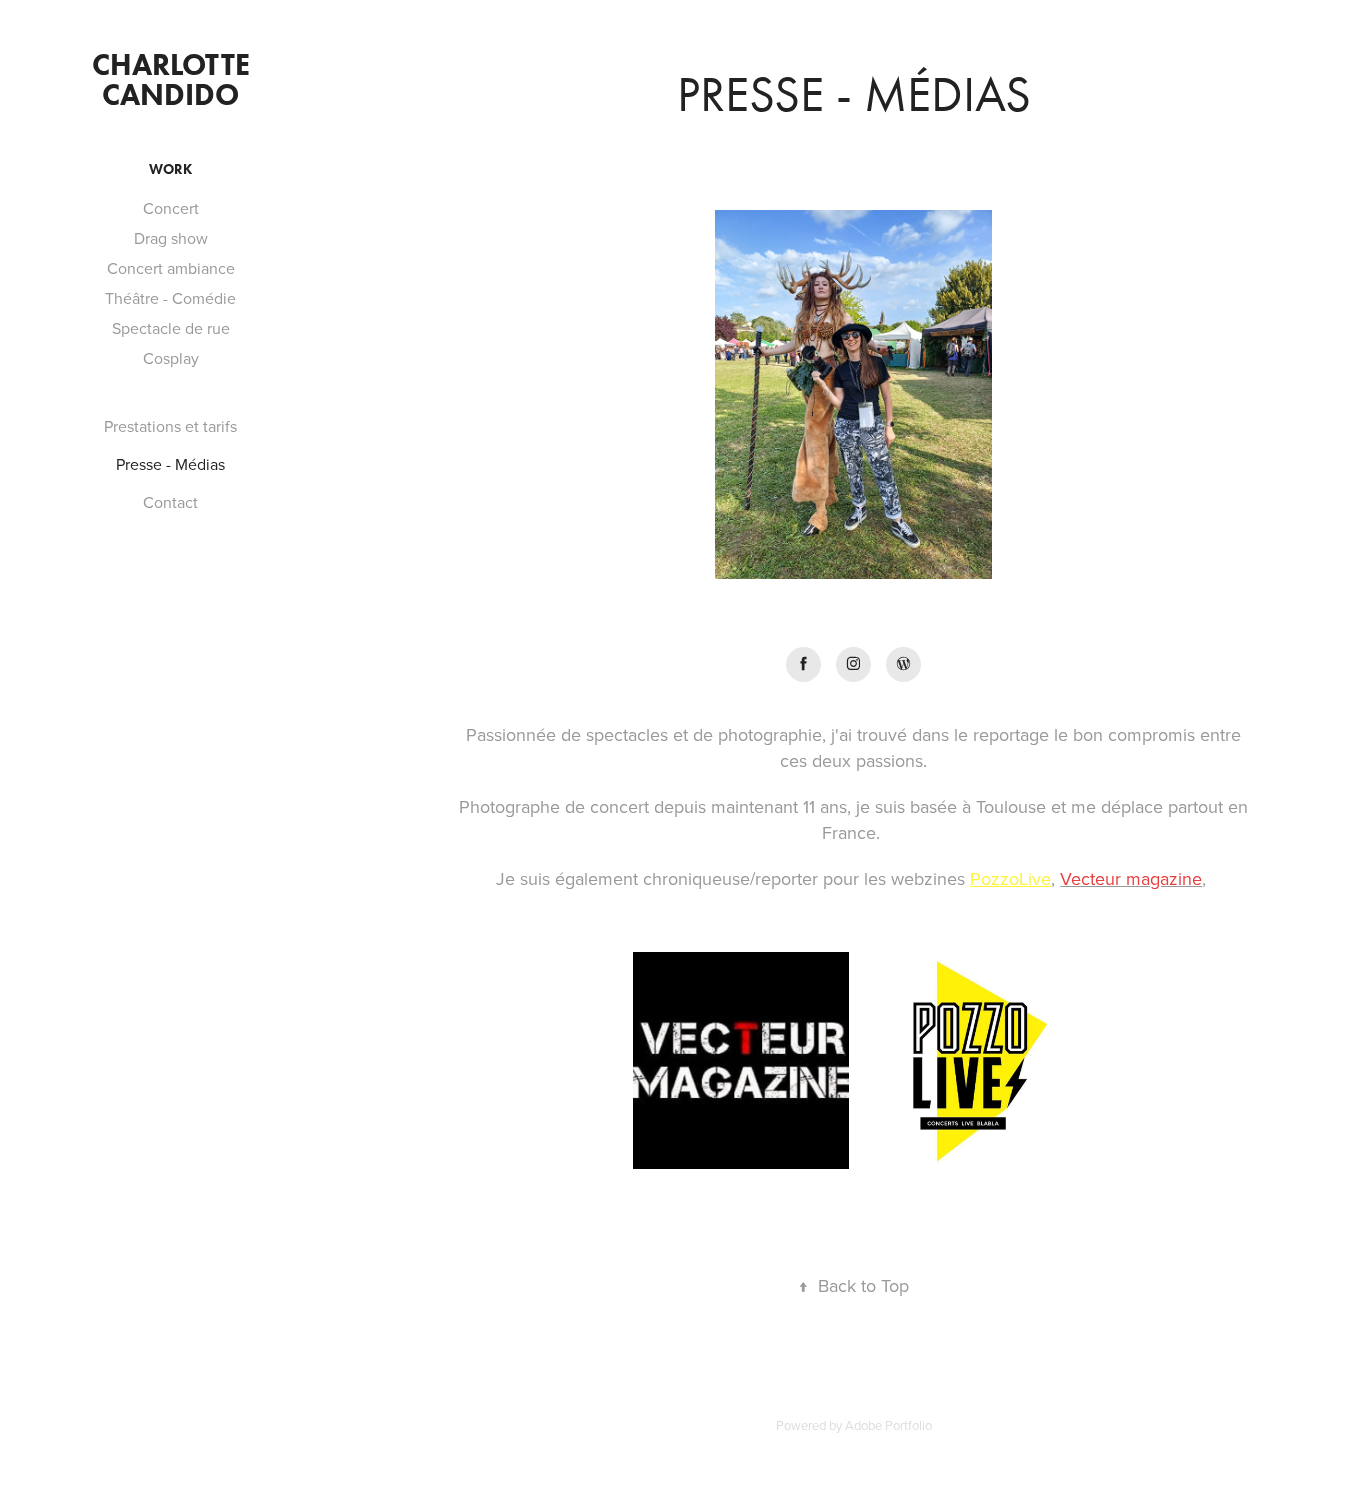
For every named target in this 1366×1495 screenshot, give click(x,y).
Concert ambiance (171, 268)
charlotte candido (174, 79)
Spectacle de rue (171, 328)
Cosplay (171, 358)
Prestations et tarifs (170, 426)
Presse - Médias (170, 464)
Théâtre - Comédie (170, 298)
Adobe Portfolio (888, 1425)
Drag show (171, 238)
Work (170, 169)
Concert (171, 208)
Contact (170, 502)
